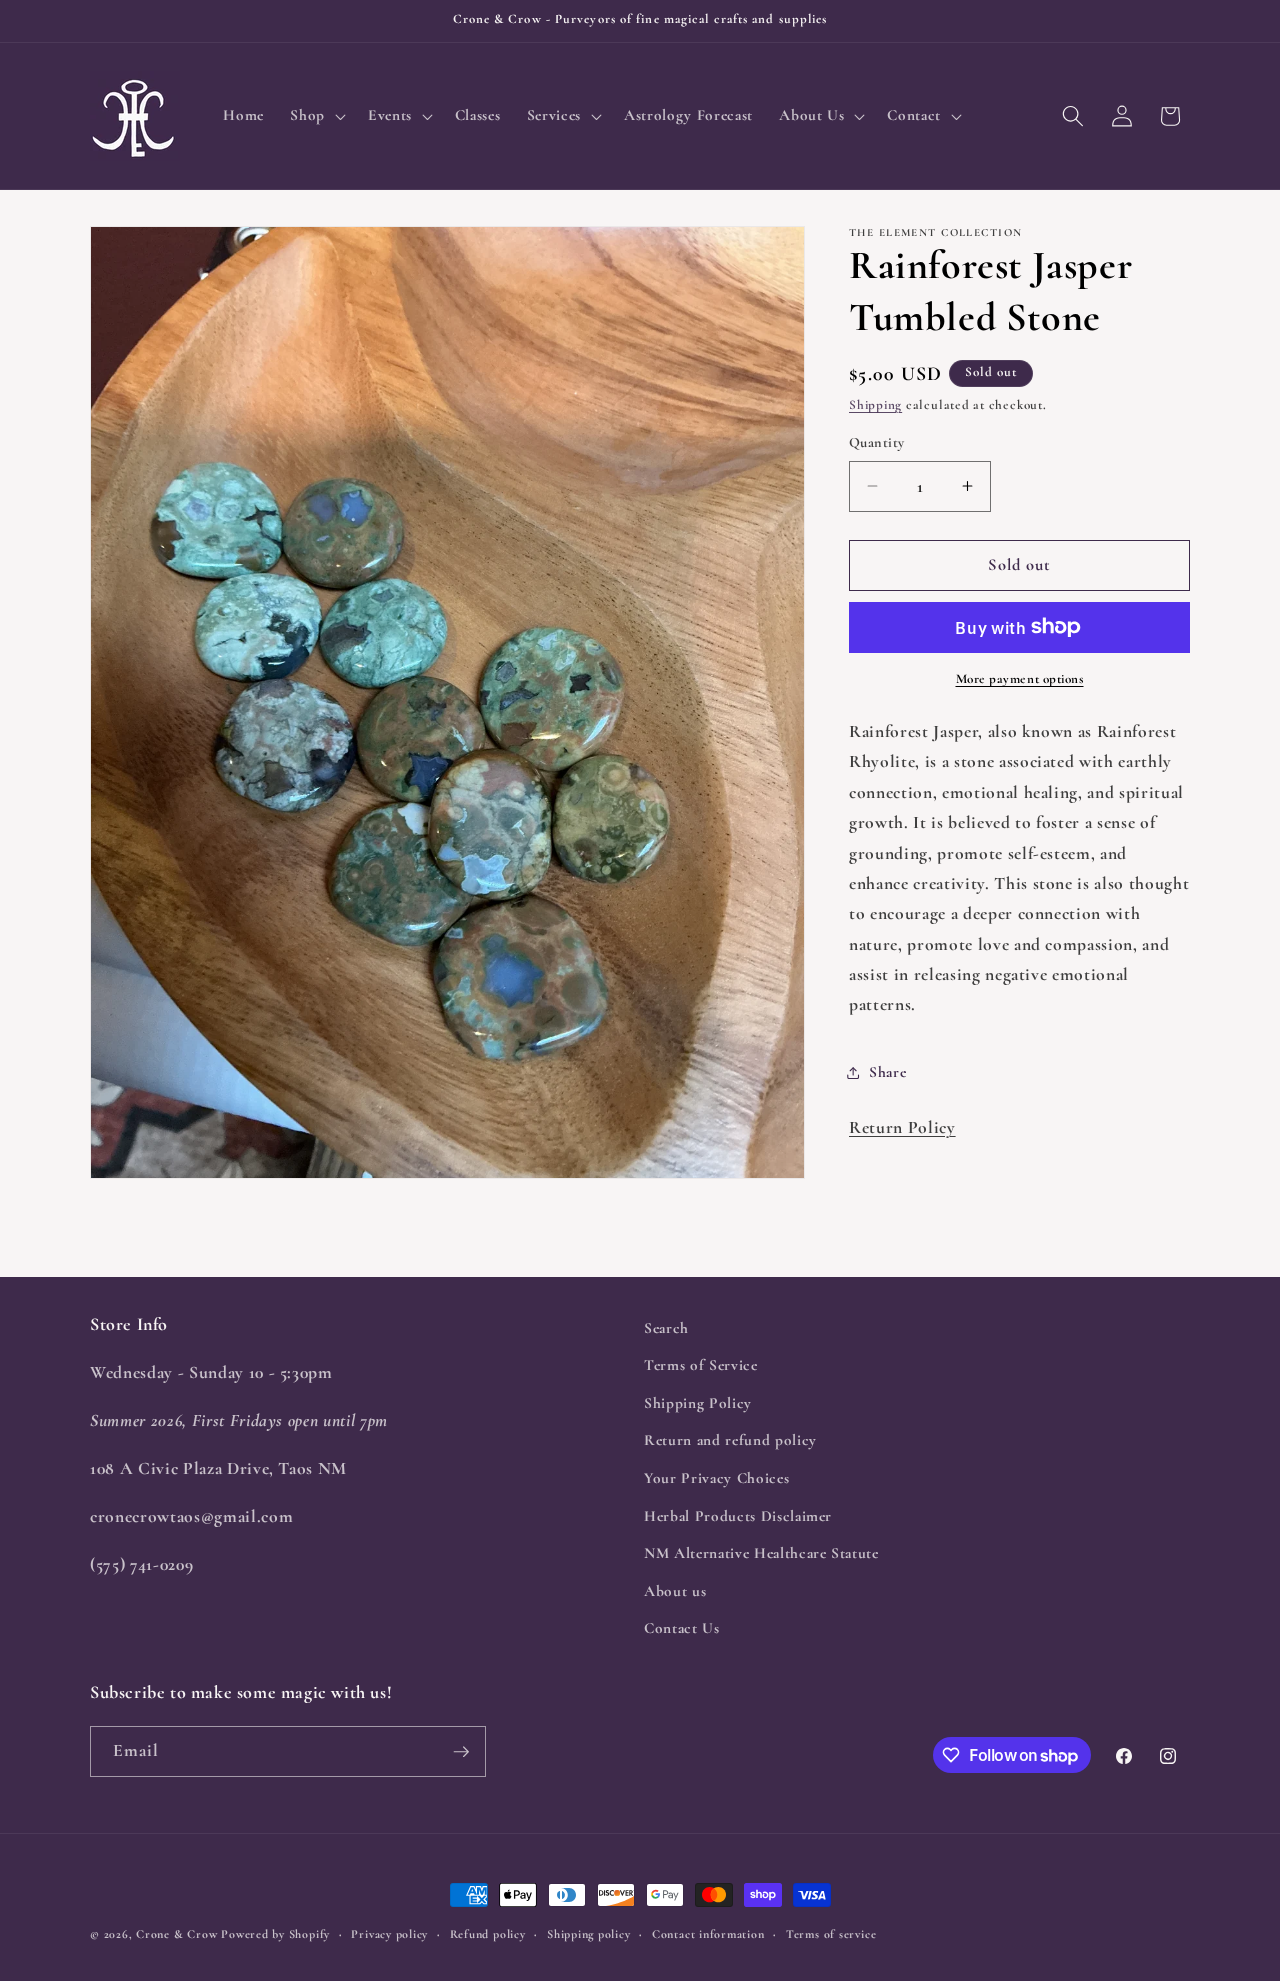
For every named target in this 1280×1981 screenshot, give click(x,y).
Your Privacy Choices (716, 1478)
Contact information (708, 1934)
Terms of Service (701, 1366)
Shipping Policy (698, 1403)
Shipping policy (589, 1934)
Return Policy (902, 1127)
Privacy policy (389, 1934)
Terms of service (831, 1934)
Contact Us (682, 1629)
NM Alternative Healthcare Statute (761, 1554)
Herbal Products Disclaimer (738, 1516)
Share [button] (887, 1072)
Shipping (875, 405)
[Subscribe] (461, 1752)
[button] (316, 116)
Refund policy (488, 1934)
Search (666, 1328)
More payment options (1020, 679)
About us (675, 1591)
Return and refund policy (730, 1441)
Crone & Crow (176, 1934)
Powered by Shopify (275, 1934)
